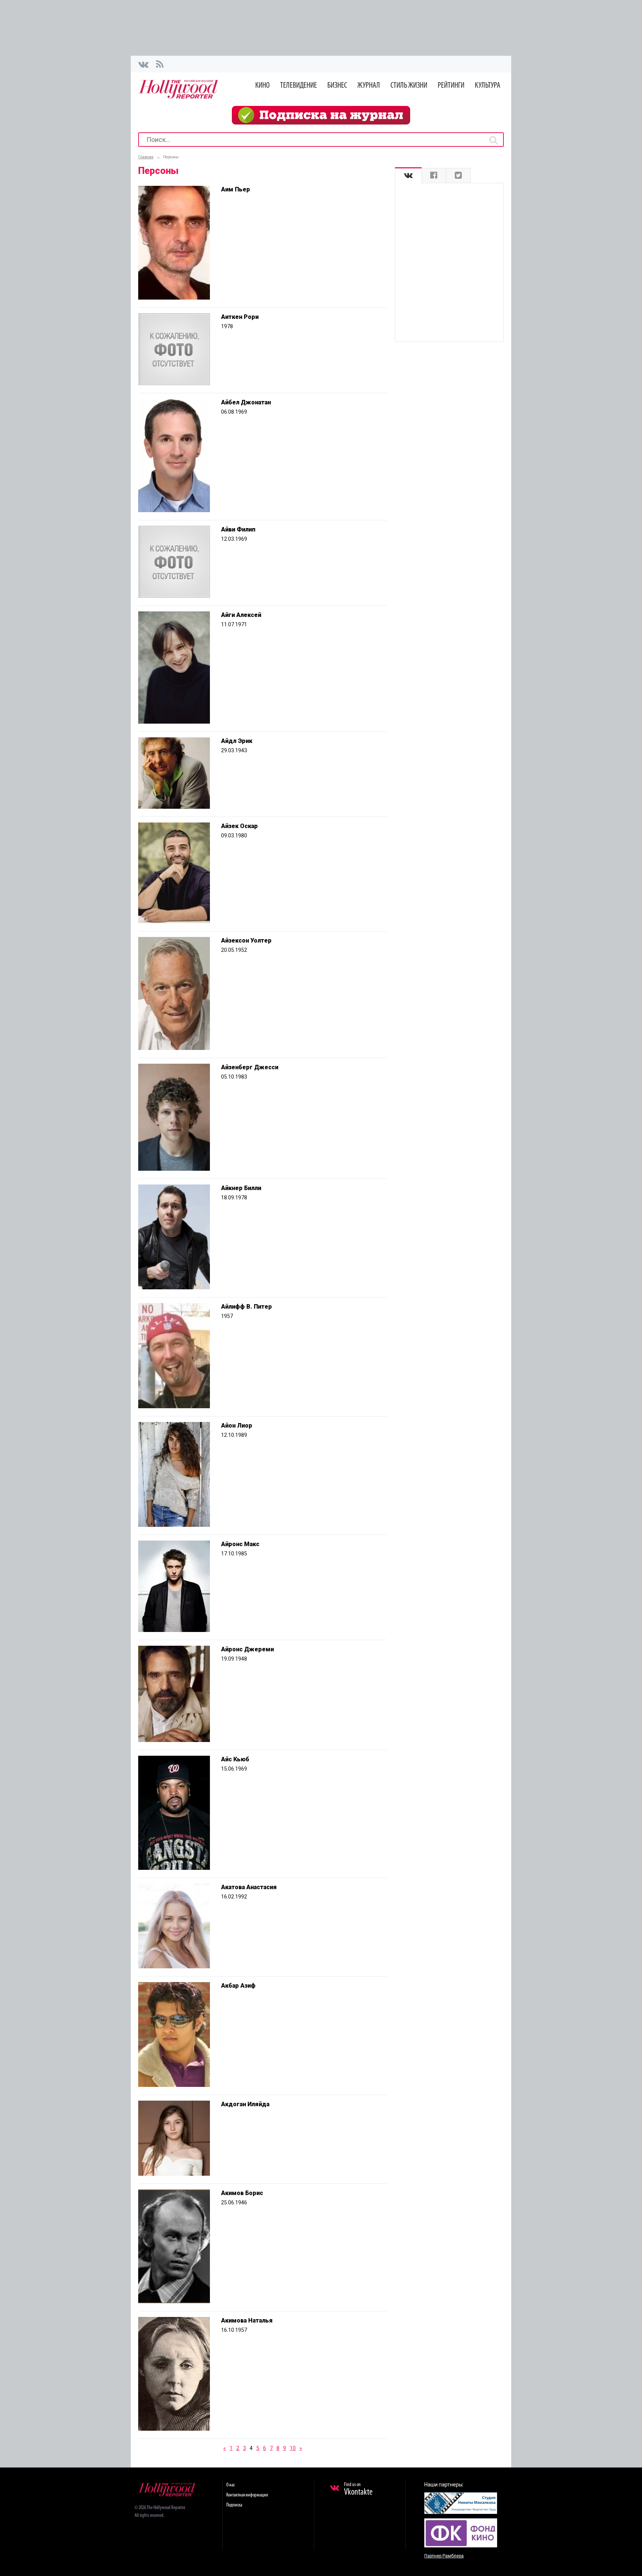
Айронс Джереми (247, 1649)
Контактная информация (247, 2495)
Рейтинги (451, 86)
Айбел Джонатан (246, 402)
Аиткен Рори (240, 317)
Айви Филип (238, 529)
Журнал (369, 86)
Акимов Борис (242, 2193)
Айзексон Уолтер (246, 940)
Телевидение (299, 86)
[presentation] (408, 176)
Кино (262, 86)
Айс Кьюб (235, 1759)
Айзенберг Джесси (250, 1067)
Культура (488, 86)
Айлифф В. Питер (247, 1307)
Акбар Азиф (238, 1986)
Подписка (234, 2505)
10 (293, 2448)
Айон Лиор (237, 1426)
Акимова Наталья (247, 2320)
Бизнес (337, 86)
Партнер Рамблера (444, 2556)
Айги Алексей (241, 615)
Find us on (358, 2489)
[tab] (408, 176)
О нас (231, 2485)
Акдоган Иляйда (245, 2104)
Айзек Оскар (239, 826)
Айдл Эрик (237, 741)
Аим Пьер (236, 189)
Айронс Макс (240, 1544)
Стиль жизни (409, 86)
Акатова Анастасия (249, 1887)
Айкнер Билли (241, 1188)
